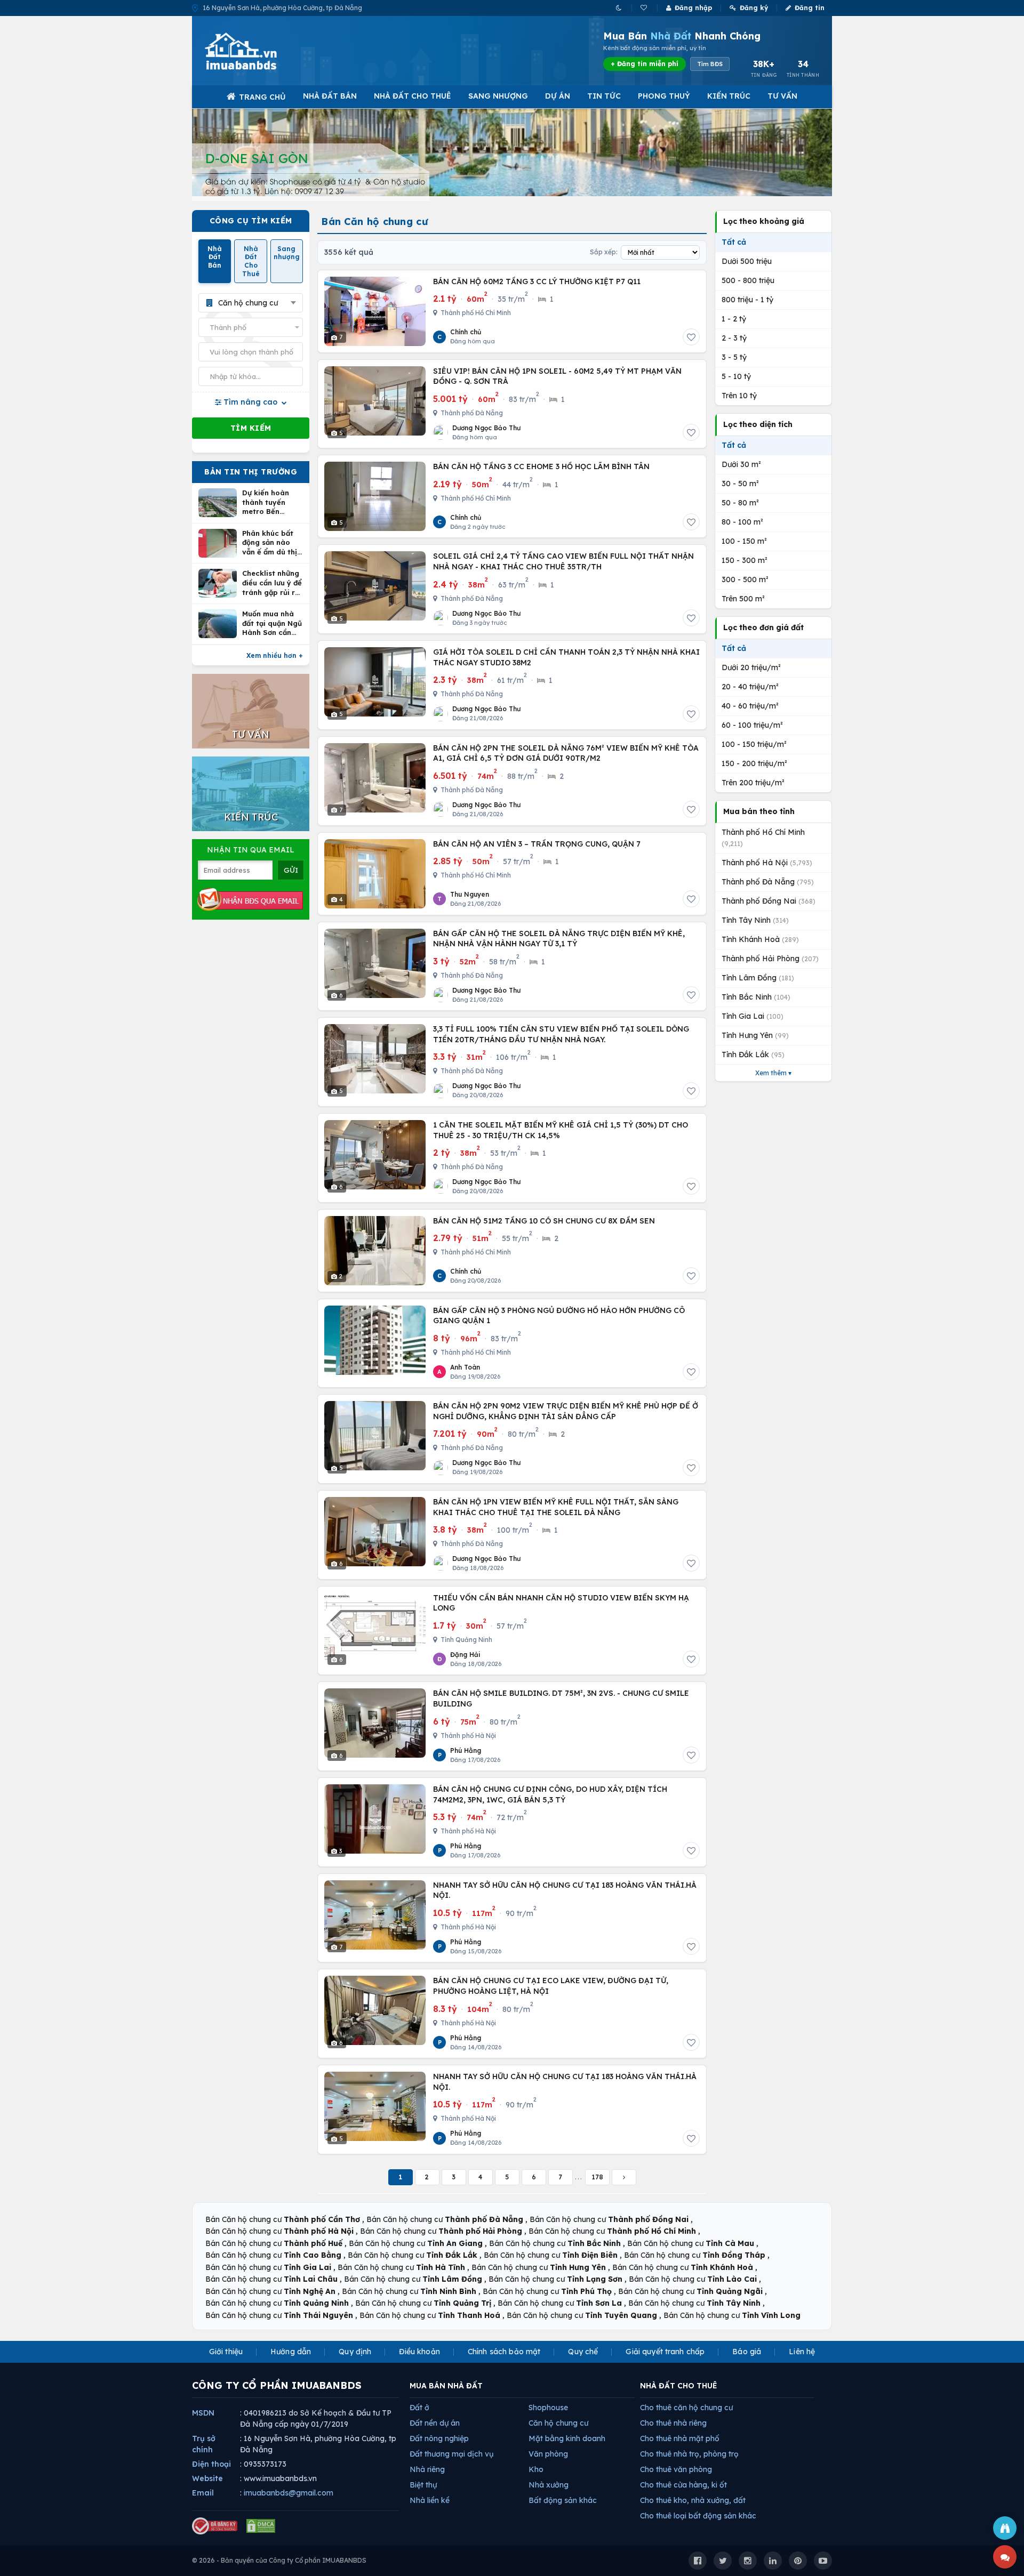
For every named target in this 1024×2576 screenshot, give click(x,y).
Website (207, 2478)
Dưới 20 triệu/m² (751, 667)
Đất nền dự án (435, 2423)
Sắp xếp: (604, 252)
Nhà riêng (427, 2469)
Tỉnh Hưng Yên (755, 1035)
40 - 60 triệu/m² (750, 706)
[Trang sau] (624, 2177)
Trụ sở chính (204, 2444)
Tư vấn (782, 96)
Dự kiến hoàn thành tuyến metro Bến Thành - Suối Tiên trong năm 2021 (270, 502)
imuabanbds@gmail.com (289, 2493)
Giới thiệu (226, 2352)
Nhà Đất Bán (330, 96)
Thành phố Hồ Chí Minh (763, 838)
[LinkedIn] (773, 2561)
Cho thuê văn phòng (676, 2469)
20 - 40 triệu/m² (750, 687)
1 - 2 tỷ (734, 319)
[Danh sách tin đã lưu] (645, 8)
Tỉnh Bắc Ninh (756, 997)
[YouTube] (823, 2561)
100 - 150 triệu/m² (754, 744)
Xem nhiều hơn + (275, 655)
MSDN (203, 2413)
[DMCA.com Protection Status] (261, 2526)
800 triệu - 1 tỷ (747, 300)
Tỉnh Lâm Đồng (758, 978)
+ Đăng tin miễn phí (645, 64)
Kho (536, 2469)
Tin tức (604, 96)
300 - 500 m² (745, 579)
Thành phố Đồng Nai (769, 901)
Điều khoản (419, 2352)
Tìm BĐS (710, 64)
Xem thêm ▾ (773, 1073)
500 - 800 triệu (748, 280)
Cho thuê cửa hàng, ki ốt (683, 2485)
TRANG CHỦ (262, 97)
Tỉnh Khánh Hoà (760, 939)
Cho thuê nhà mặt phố (680, 2438)
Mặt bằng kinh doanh (567, 2438)
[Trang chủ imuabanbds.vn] (255, 51)
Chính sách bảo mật (504, 2352)
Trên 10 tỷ (739, 396)
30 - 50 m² (740, 484)
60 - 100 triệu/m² (752, 725)
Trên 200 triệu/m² (753, 783)
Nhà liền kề (430, 2500)
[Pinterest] (798, 2561)
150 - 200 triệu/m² (754, 763)
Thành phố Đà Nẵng (768, 882)
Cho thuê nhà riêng (673, 2423)
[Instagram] (748, 2561)
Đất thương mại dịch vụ (451, 2454)
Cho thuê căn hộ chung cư (686, 2408)
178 (597, 2177)
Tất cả (734, 242)
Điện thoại (211, 2464)
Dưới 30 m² (741, 464)
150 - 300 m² (745, 560)
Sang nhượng (498, 96)
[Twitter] (723, 2561)
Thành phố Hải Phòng (770, 959)
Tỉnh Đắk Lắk (753, 1054)
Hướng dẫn (291, 2352)
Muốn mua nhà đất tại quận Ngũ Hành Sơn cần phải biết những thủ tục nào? (272, 623)
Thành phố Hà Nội (767, 863)
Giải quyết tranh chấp (665, 2352)
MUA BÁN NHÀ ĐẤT (446, 2386)
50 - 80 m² (740, 503)
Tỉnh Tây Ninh (755, 920)
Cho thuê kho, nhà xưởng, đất (693, 2500)
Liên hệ (802, 2352)
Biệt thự (423, 2485)
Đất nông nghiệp (439, 2438)
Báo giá (747, 2352)
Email (203, 2493)
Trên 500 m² (743, 599)
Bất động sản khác (563, 2500)
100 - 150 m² (744, 541)
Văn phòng (548, 2454)
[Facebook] (698, 2561)
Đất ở (419, 2408)
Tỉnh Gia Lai (753, 1016)
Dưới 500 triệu (747, 261)
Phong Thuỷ (664, 96)
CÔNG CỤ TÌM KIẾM (251, 221)
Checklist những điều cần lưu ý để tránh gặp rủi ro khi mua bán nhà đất (272, 583)
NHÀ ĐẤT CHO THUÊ (679, 2386)
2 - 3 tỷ (734, 338)
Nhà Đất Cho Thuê (413, 96)
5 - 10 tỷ (736, 376)
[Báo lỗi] (1005, 2528)
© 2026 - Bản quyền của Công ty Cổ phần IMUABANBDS (279, 2560)
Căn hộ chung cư (558, 2423)
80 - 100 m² (742, 522)
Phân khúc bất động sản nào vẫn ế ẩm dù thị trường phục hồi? (272, 543)
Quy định (355, 2352)
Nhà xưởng (549, 2485)
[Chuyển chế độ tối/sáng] (619, 8)
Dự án (558, 96)
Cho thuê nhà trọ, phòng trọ (689, 2454)
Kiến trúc (729, 96)
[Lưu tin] (691, 337)
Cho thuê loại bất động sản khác (698, 2516)
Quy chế (583, 2352)
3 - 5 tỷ (734, 357)
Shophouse (548, 2408)
